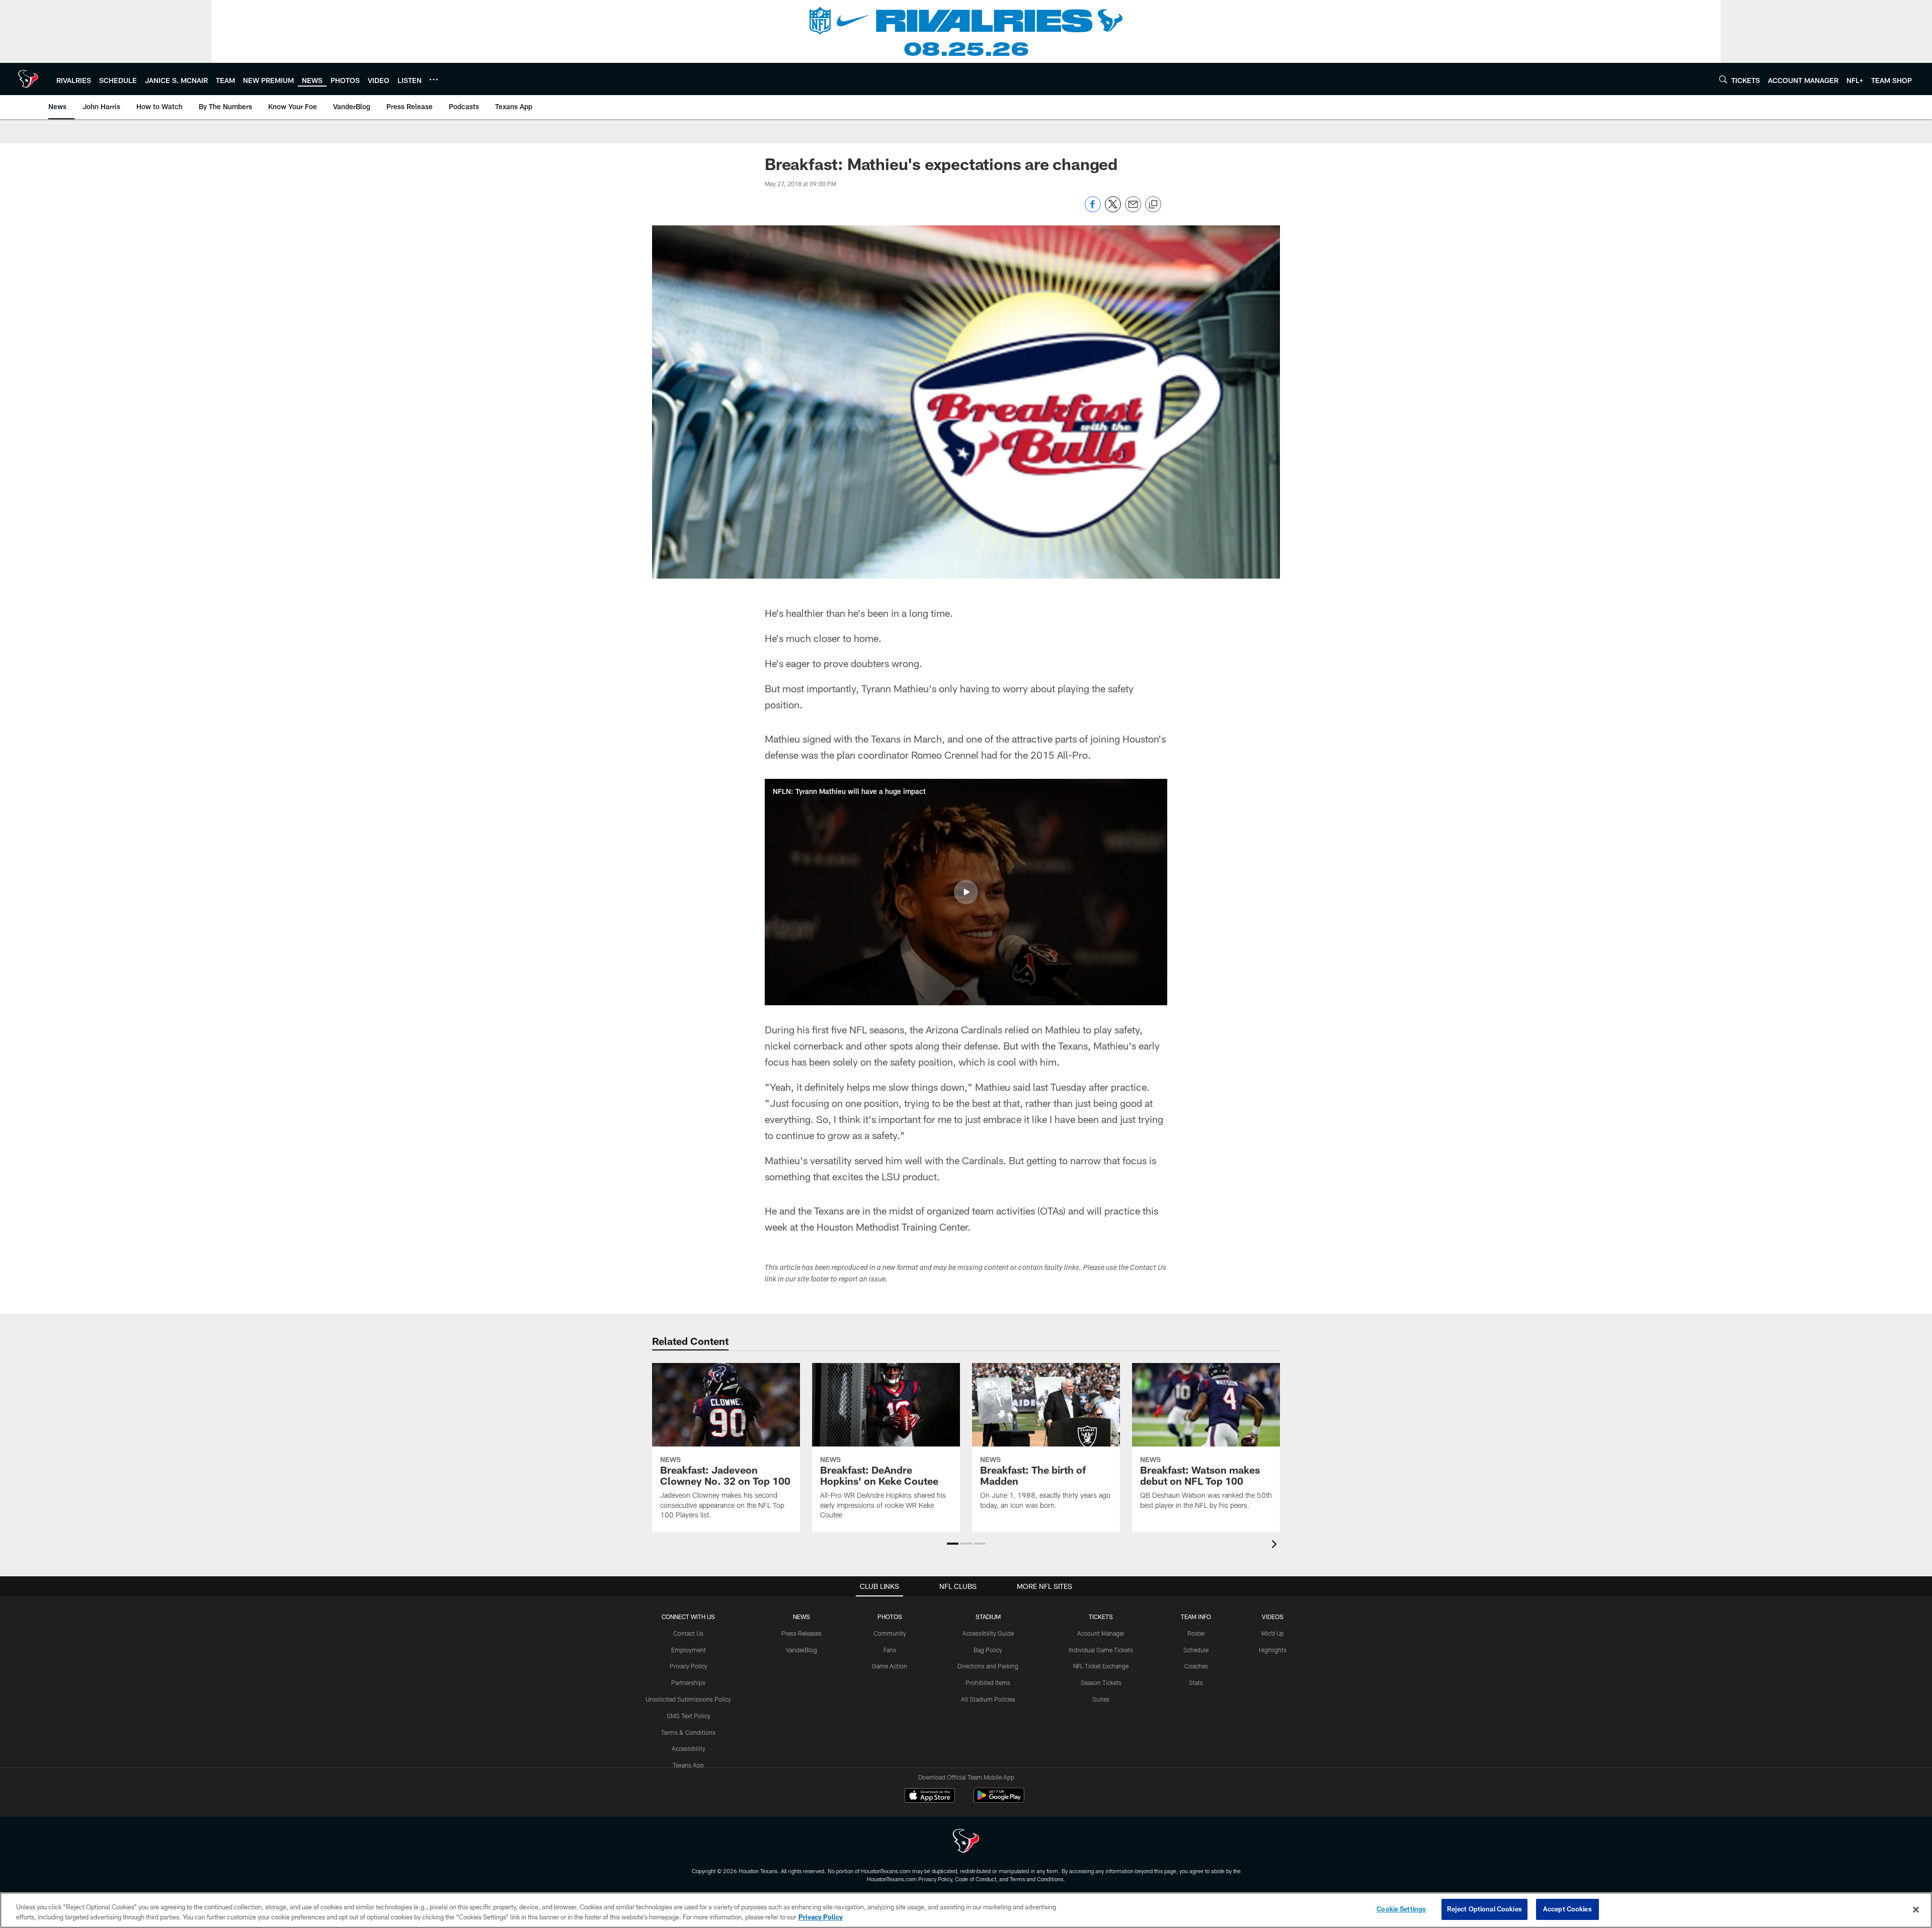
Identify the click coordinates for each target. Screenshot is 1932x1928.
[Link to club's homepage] (28, 79)
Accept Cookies (1567, 1909)
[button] (966, 892)
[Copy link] (1153, 205)
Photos (890, 1617)
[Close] (1916, 1909)
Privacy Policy (689, 1666)
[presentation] (1276, 1545)
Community (890, 1633)
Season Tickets (1101, 1682)
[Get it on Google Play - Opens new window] (999, 1800)
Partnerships (688, 1682)
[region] (966, 1910)
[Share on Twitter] (1113, 210)
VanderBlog (801, 1650)
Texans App (688, 1765)
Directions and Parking (988, 1666)
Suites (1101, 1699)
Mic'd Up (1273, 1633)
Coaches (1196, 1666)
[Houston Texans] (966, 1842)
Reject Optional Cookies (1484, 1909)
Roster (1196, 1633)
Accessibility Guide (988, 1633)
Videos (1273, 1617)
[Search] (1723, 79)
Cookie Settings (1401, 1909)
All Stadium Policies (988, 1699)
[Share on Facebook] (1093, 210)
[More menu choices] (434, 79)
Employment (689, 1650)
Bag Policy (988, 1650)
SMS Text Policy (689, 1716)
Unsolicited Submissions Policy (688, 1699)
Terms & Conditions (688, 1732)
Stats (1196, 1682)
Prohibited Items (988, 1682)
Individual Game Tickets (1101, 1650)
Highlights (1273, 1650)
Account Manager (1101, 1633)
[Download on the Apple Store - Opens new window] (930, 1797)
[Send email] (1133, 210)
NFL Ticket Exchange (1101, 1666)
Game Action (890, 1666)
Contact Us (688, 1633)
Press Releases (801, 1633)
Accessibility (689, 1748)
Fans (890, 1650)
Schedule (1196, 1650)
